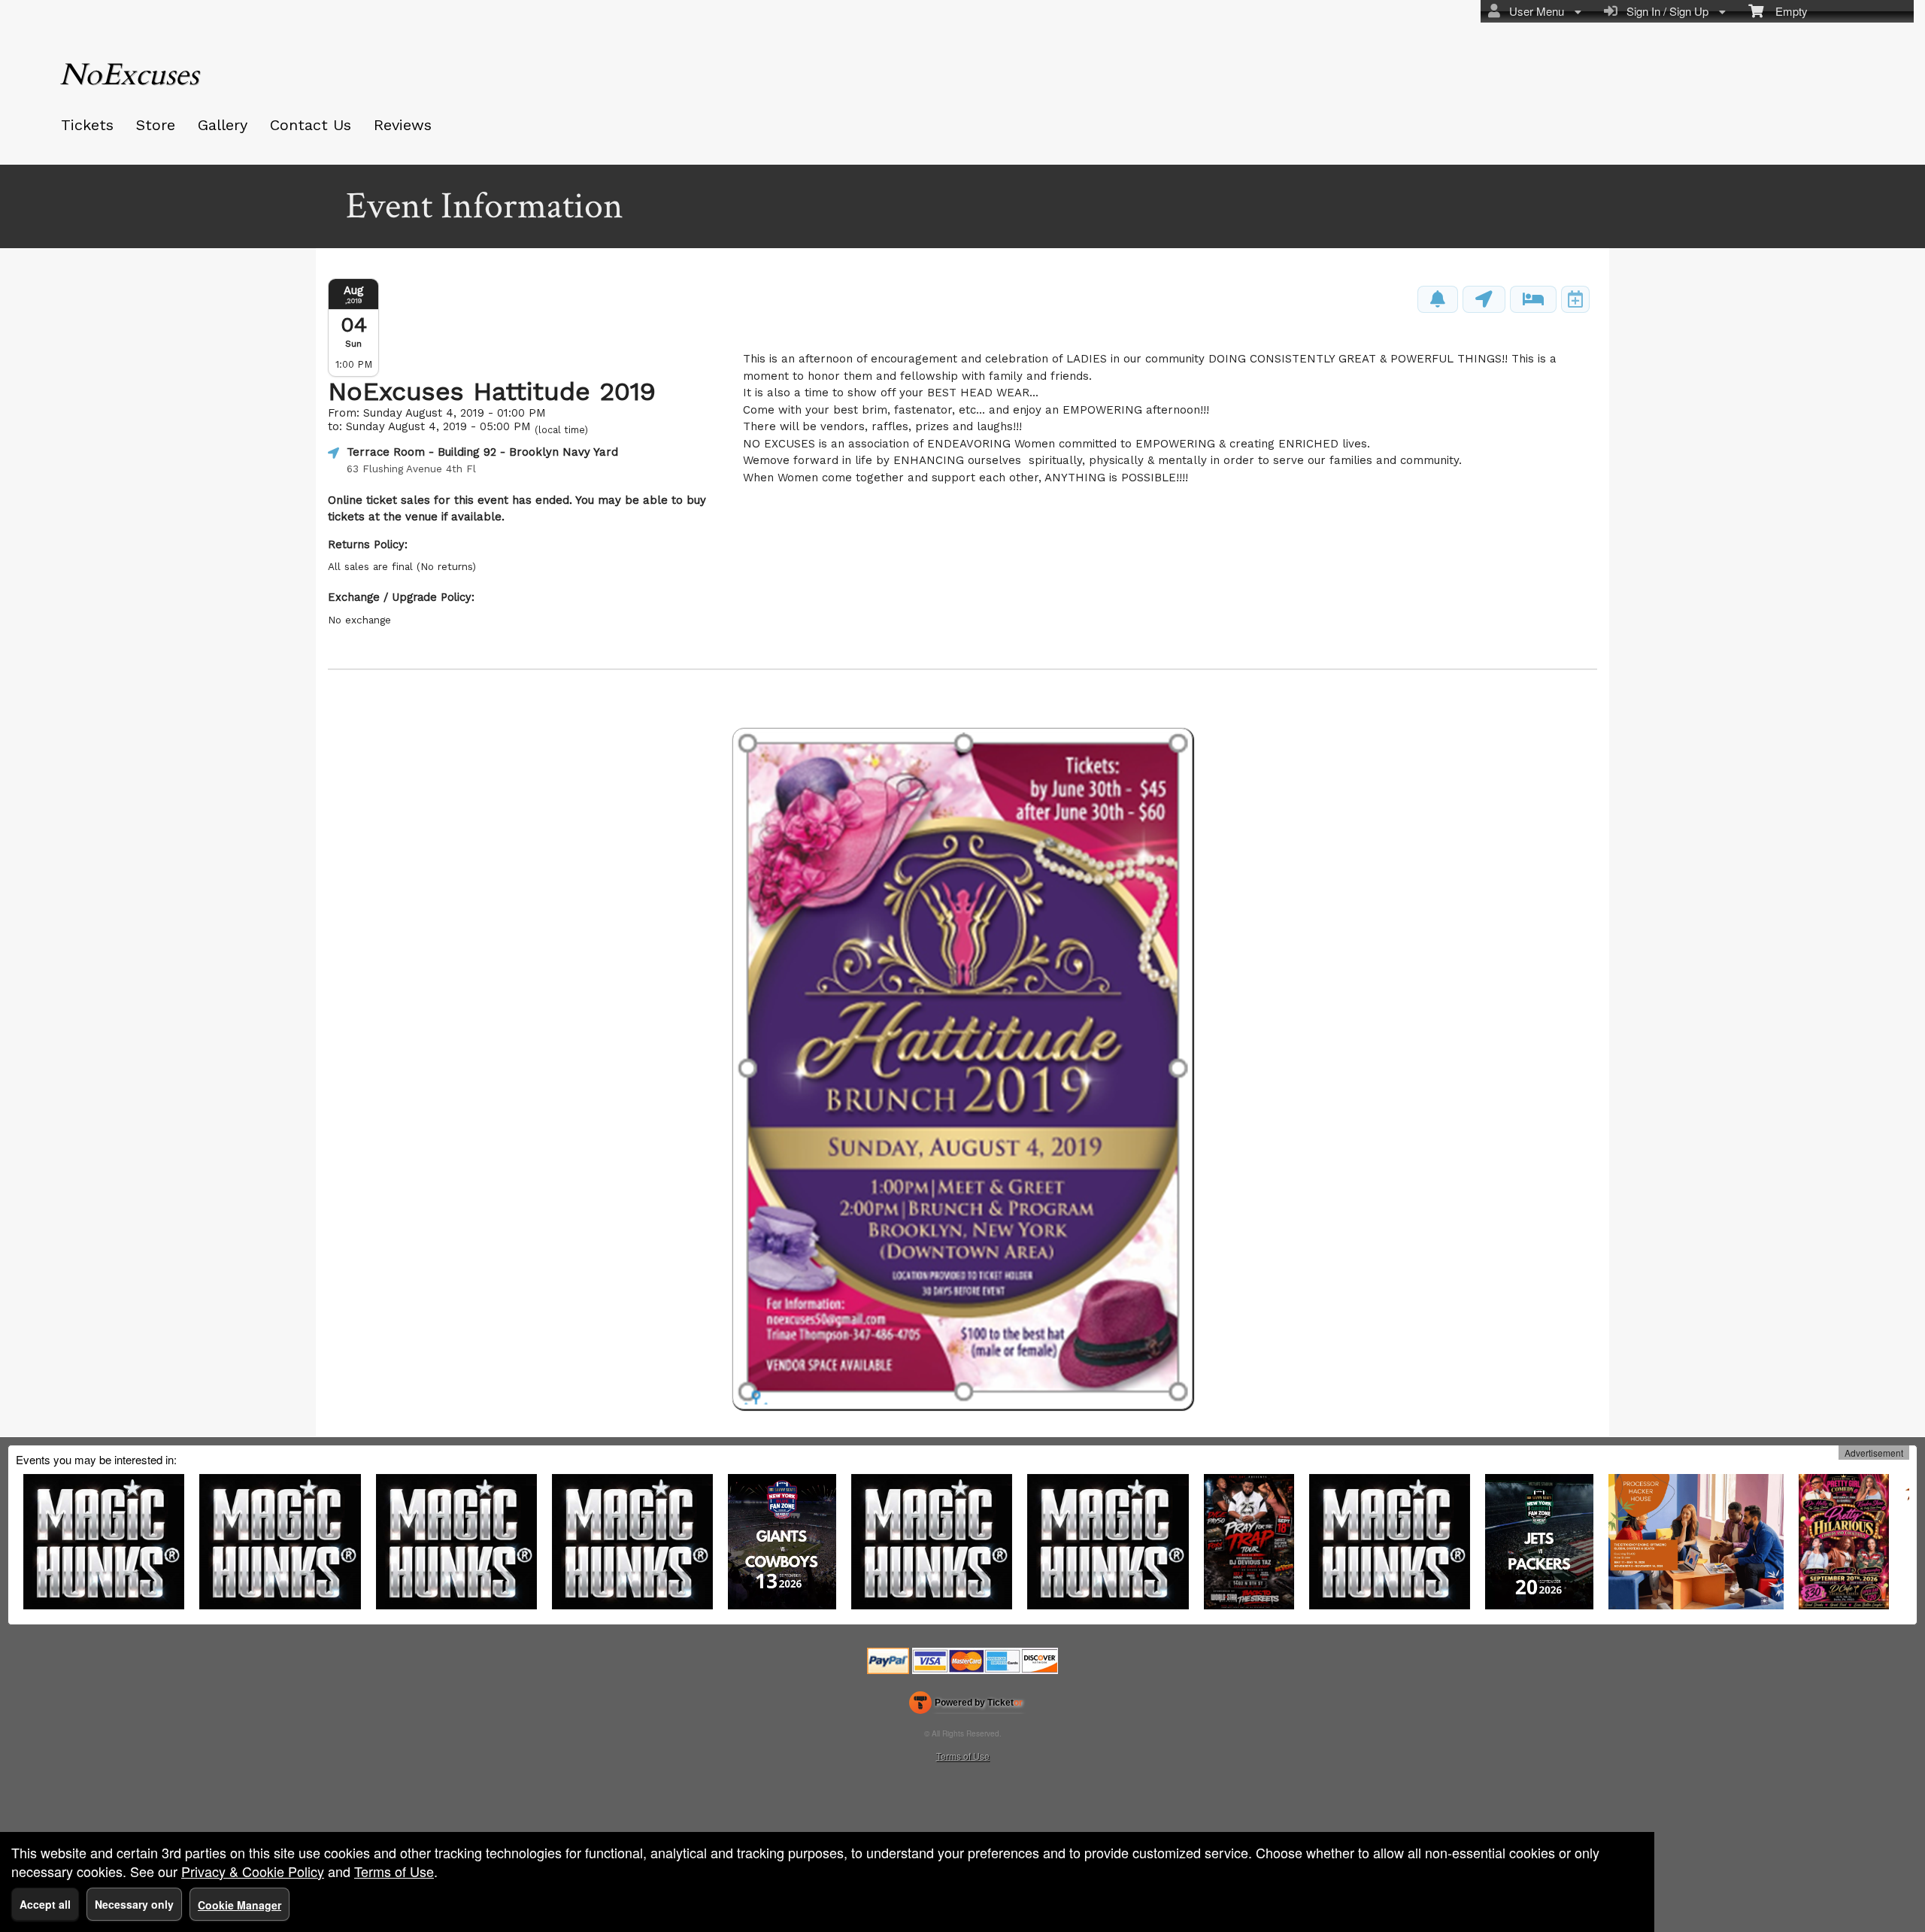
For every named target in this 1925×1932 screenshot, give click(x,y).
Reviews (403, 125)
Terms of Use (963, 1756)
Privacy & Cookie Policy (253, 1871)
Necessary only (134, 1904)
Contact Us (311, 125)
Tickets (87, 125)
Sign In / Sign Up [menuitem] (1664, 11)
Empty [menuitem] (1786, 11)
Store (156, 125)
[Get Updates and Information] (1438, 299)
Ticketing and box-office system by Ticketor (966, 1706)
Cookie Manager (239, 1905)
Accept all (45, 1904)
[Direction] (1484, 299)
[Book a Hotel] (1533, 299)
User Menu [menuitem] (1534, 11)
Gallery (223, 125)
